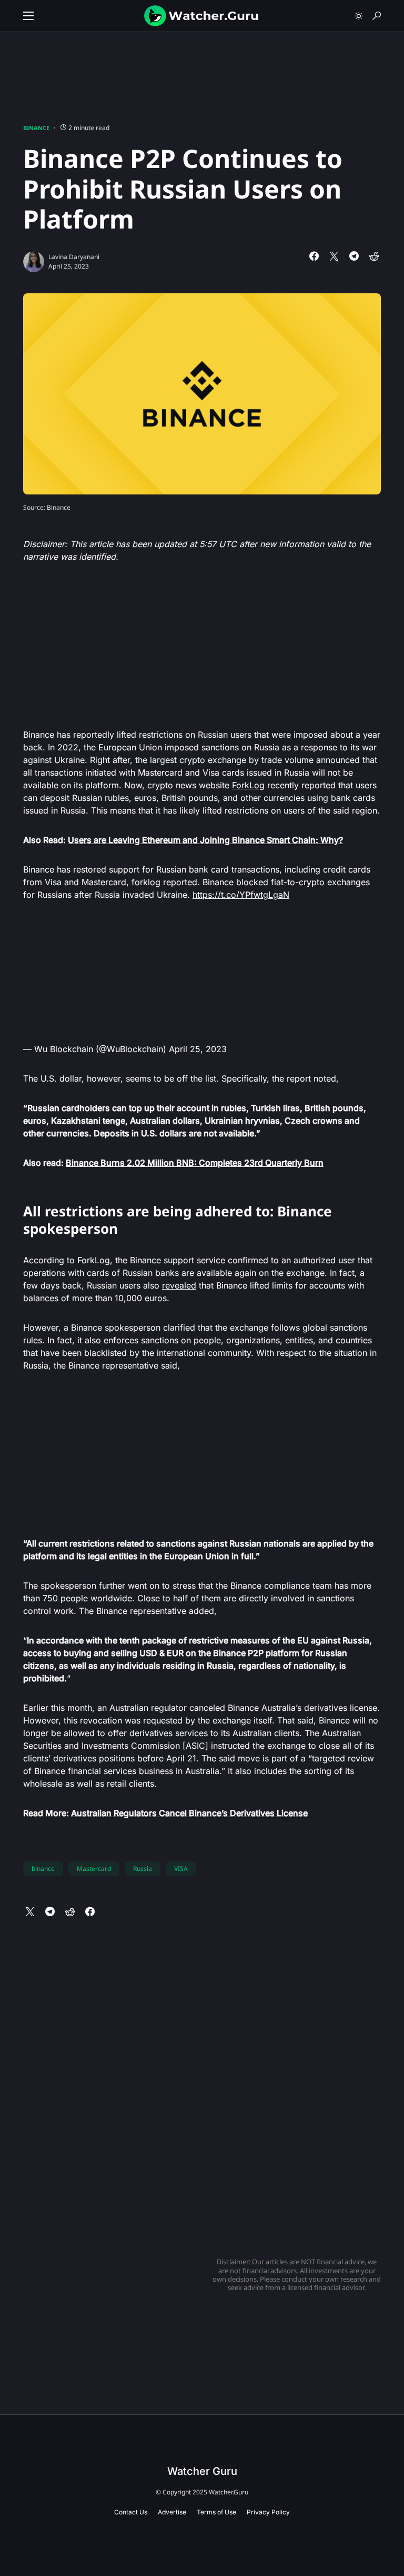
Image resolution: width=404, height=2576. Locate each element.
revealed (179, 1285)
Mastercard (94, 1869)
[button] (28, 16)
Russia (143, 1869)
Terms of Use (216, 2512)
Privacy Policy (268, 2512)
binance (43, 1869)
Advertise (172, 2512)
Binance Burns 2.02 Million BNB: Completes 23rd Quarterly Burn (195, 1163)
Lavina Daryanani (74, 257)
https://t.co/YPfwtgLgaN (241, 895)
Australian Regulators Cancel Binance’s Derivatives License (189, 1813)
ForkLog (248, 785)
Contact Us (131, 2512)
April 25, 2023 (198, 1049)
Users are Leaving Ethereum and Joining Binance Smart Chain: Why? (205, 840)
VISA (181, 1869)
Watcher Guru (202, 2471)
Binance (36, 128)
